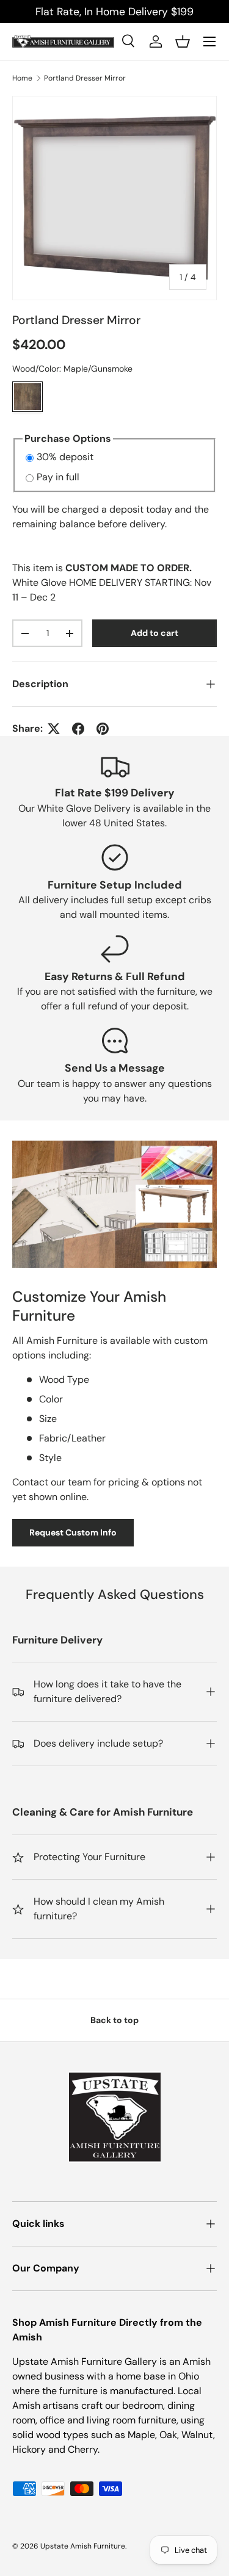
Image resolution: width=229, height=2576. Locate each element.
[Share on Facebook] (78, 729)
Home (22, 78)
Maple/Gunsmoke (27, 397)
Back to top (114, 2020)
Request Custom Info (73, 1532)
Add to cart (154, 633)
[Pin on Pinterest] (103, 729)
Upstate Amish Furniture (83, 2546)
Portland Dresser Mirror (85, 78)
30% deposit (65, 457)
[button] (183, 41)
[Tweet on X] (54, 729)
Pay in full (58, 477)
